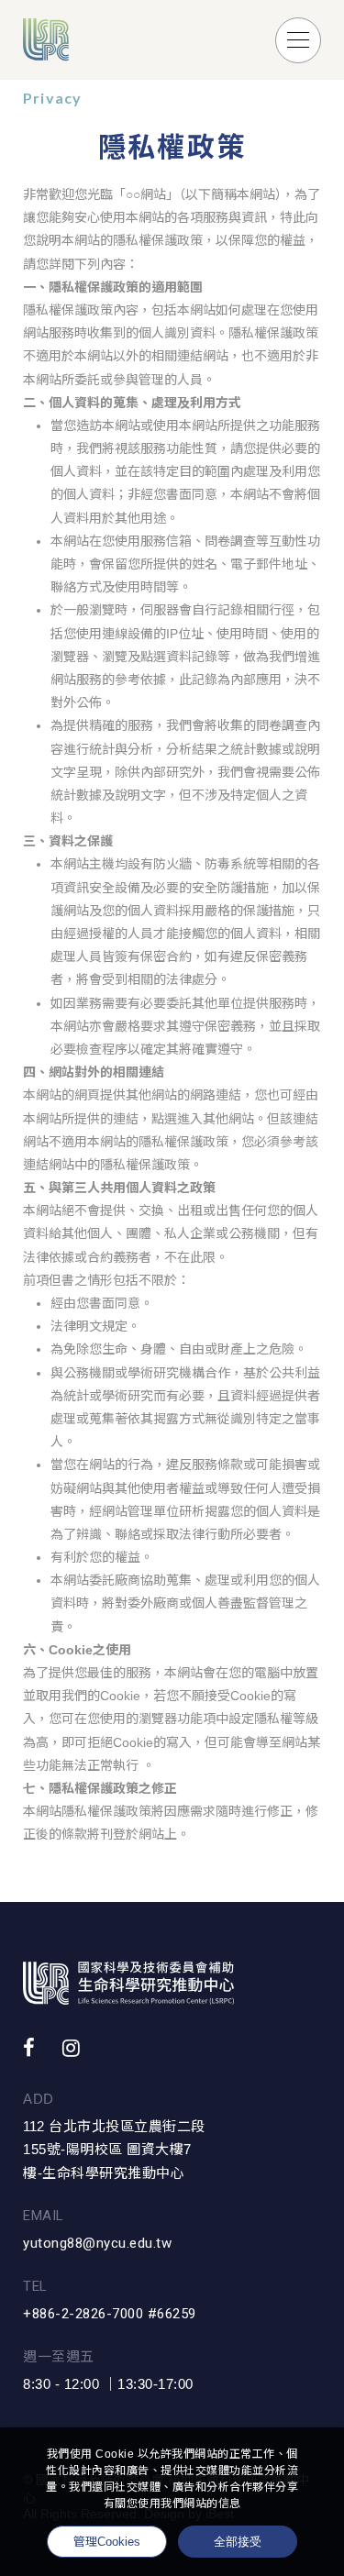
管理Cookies (107, 2542)
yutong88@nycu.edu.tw (97, 2243)
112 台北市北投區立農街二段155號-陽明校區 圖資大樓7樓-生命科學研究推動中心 (114, 2150)
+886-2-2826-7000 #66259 (110, 2314)
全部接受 (238, 2541)
